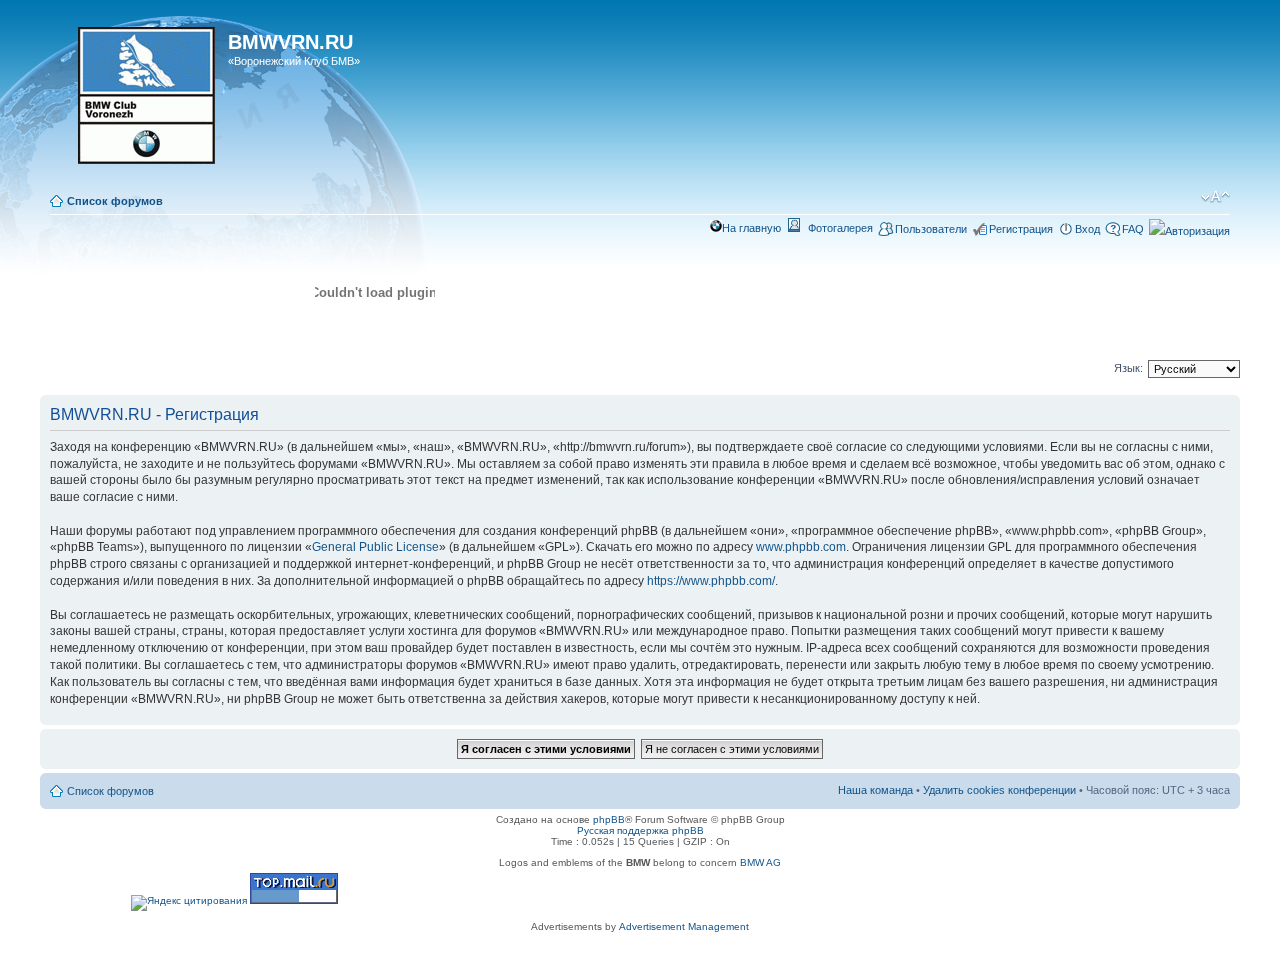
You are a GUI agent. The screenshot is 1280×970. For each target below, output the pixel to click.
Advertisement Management (684, 926)
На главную (751, 228)
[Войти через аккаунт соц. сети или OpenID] (1189, 228)
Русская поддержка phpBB (640, 830)
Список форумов (115, 201)
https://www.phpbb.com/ (711, 581)
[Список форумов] (136, 102)
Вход (1087, 229)
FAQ (1133, 229)
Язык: (1128, 368)
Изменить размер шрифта (1215, 197)
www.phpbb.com (801, 547)
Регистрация (1021, 229)
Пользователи (931, 229)
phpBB (609, 819)
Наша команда (875, 790)
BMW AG (760, 862)
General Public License (375, 547)
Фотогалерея (840, 228)
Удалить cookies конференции (999, 790)
